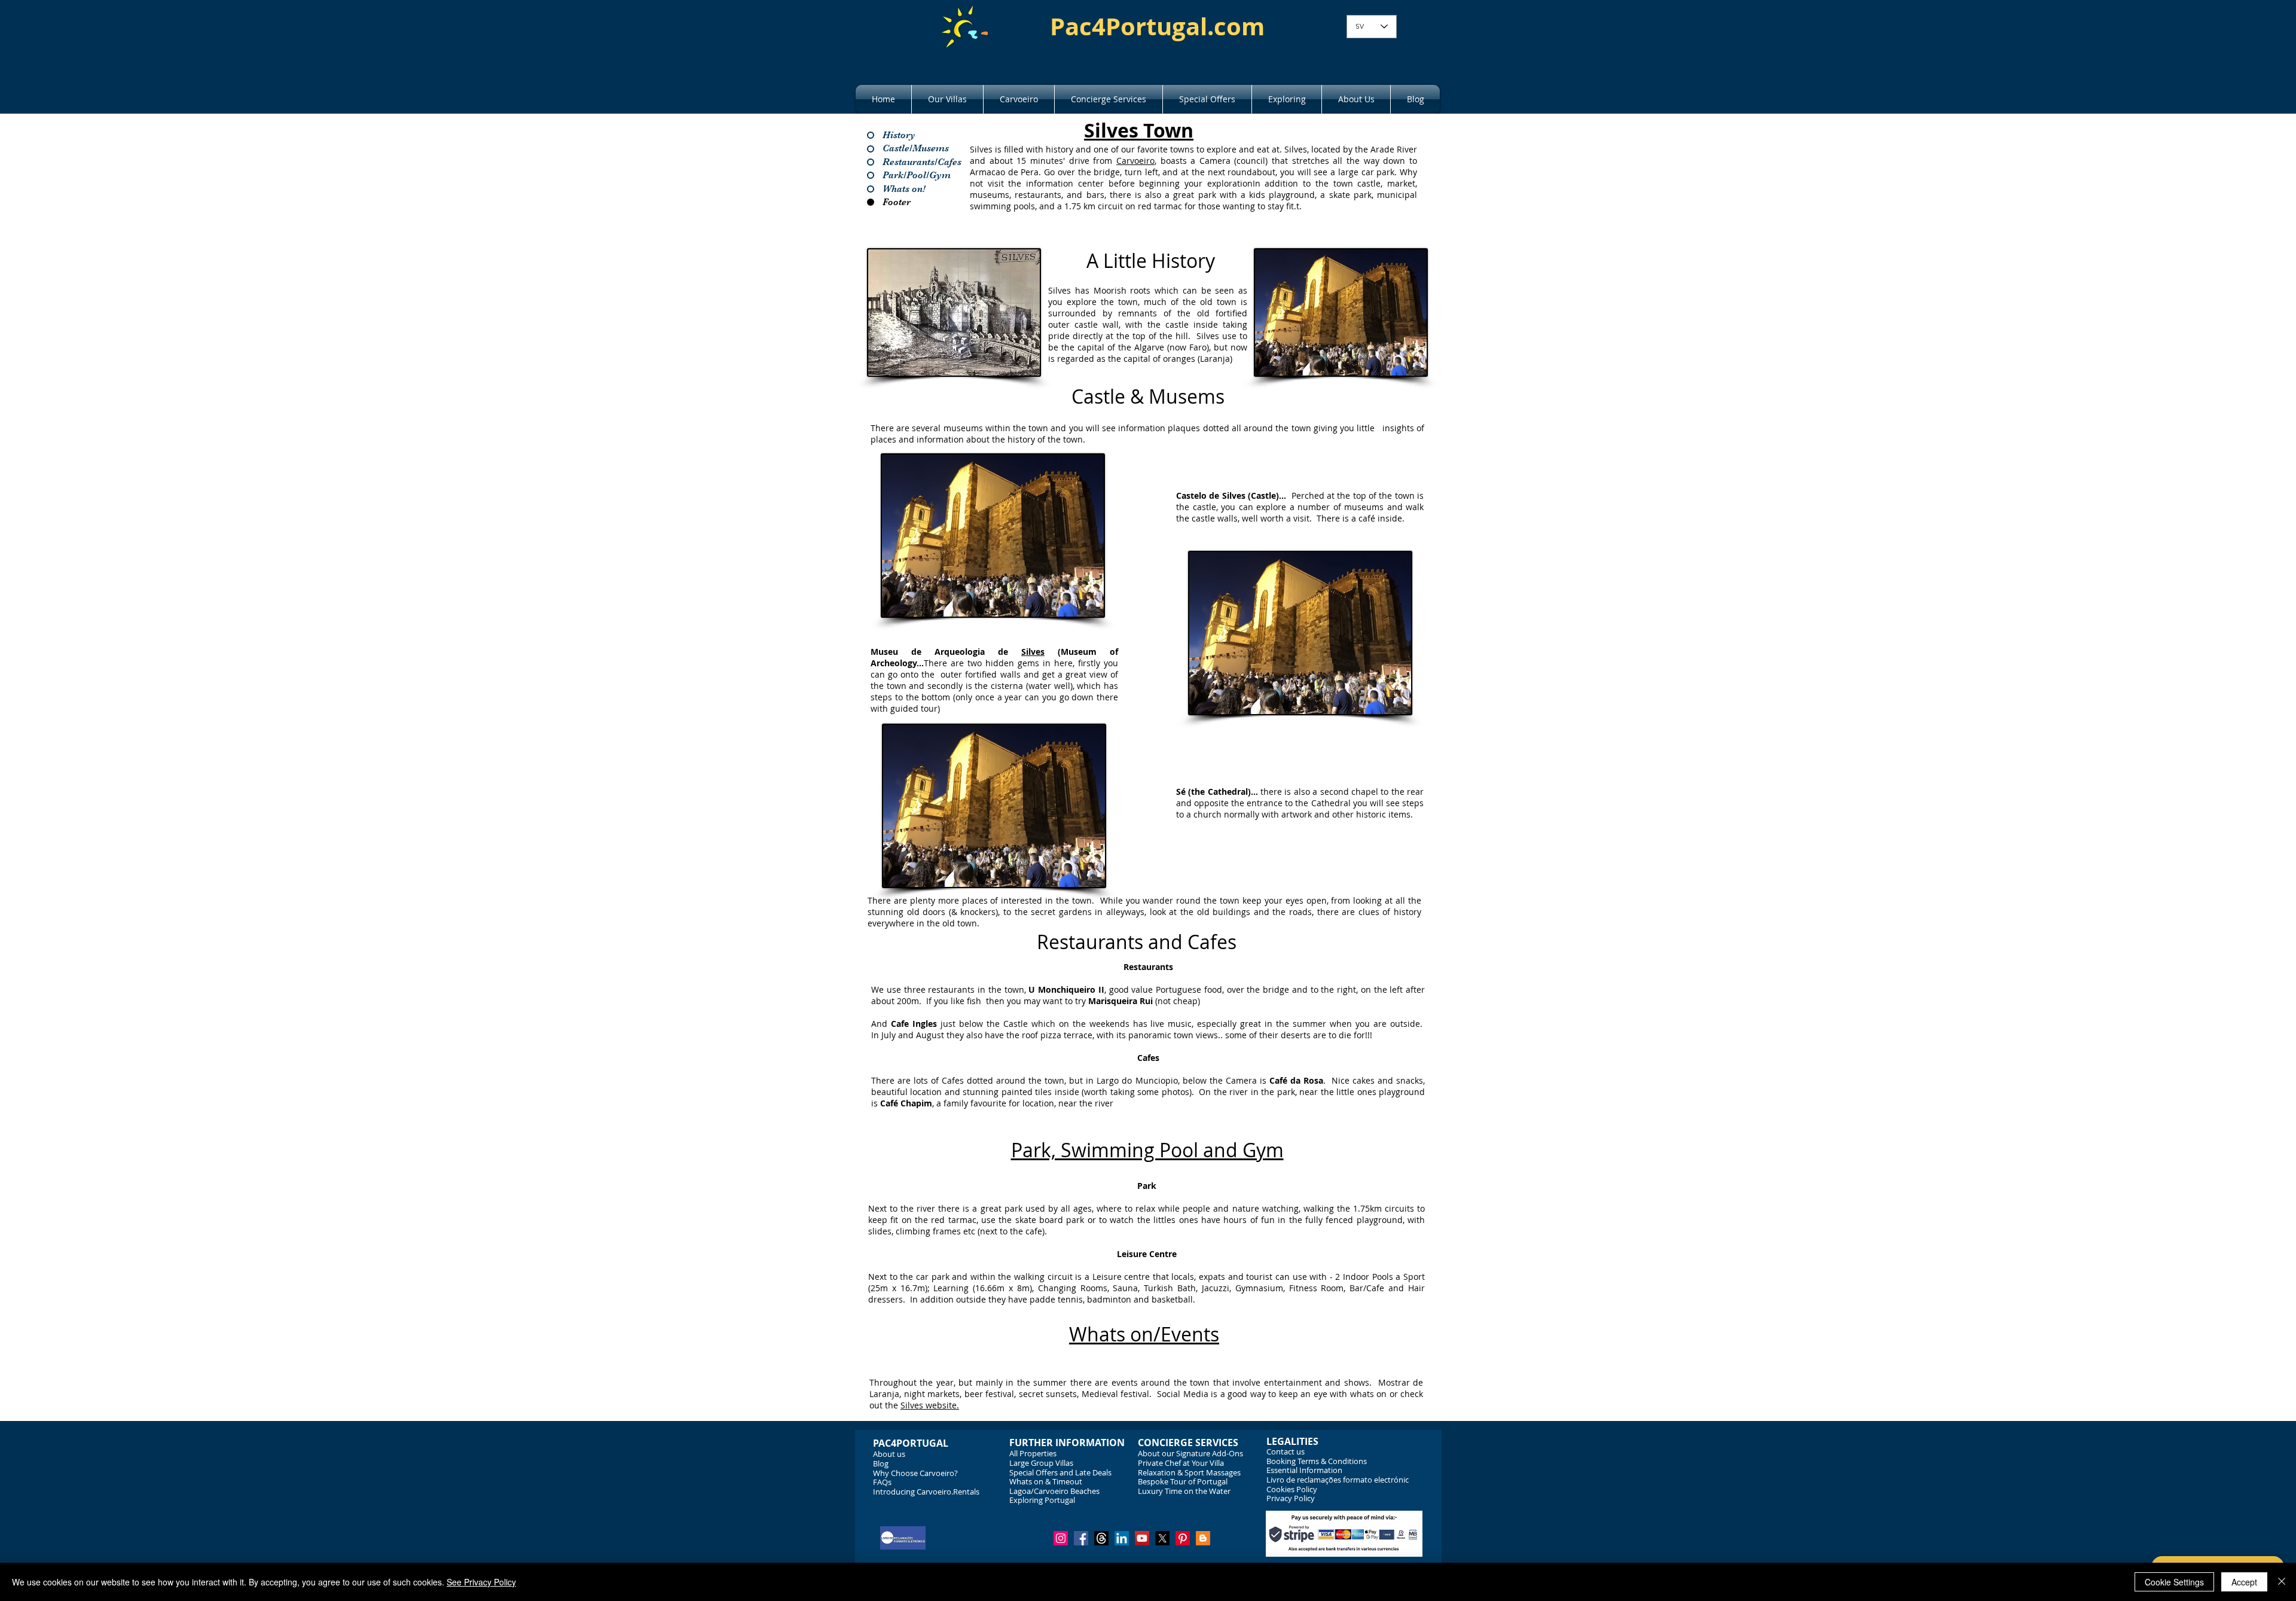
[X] (1162, 1538)
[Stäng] (2282, 1582)
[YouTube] (1142, 1538)
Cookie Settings (2174, 1582)
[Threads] (1101, 1538)
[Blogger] (1203, 1538)
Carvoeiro (1135, 161)
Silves (1033, 652)
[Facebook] (1081, 1538)
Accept (2244, 1582)
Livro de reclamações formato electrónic (1338, 1480)
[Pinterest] (1183, 1538)
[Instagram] (1061, 1538)
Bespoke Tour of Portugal (1183, 1481)
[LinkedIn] (1122, 1538)
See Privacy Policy (481, 1582)
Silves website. (930, 1405)
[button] (947, 99)
